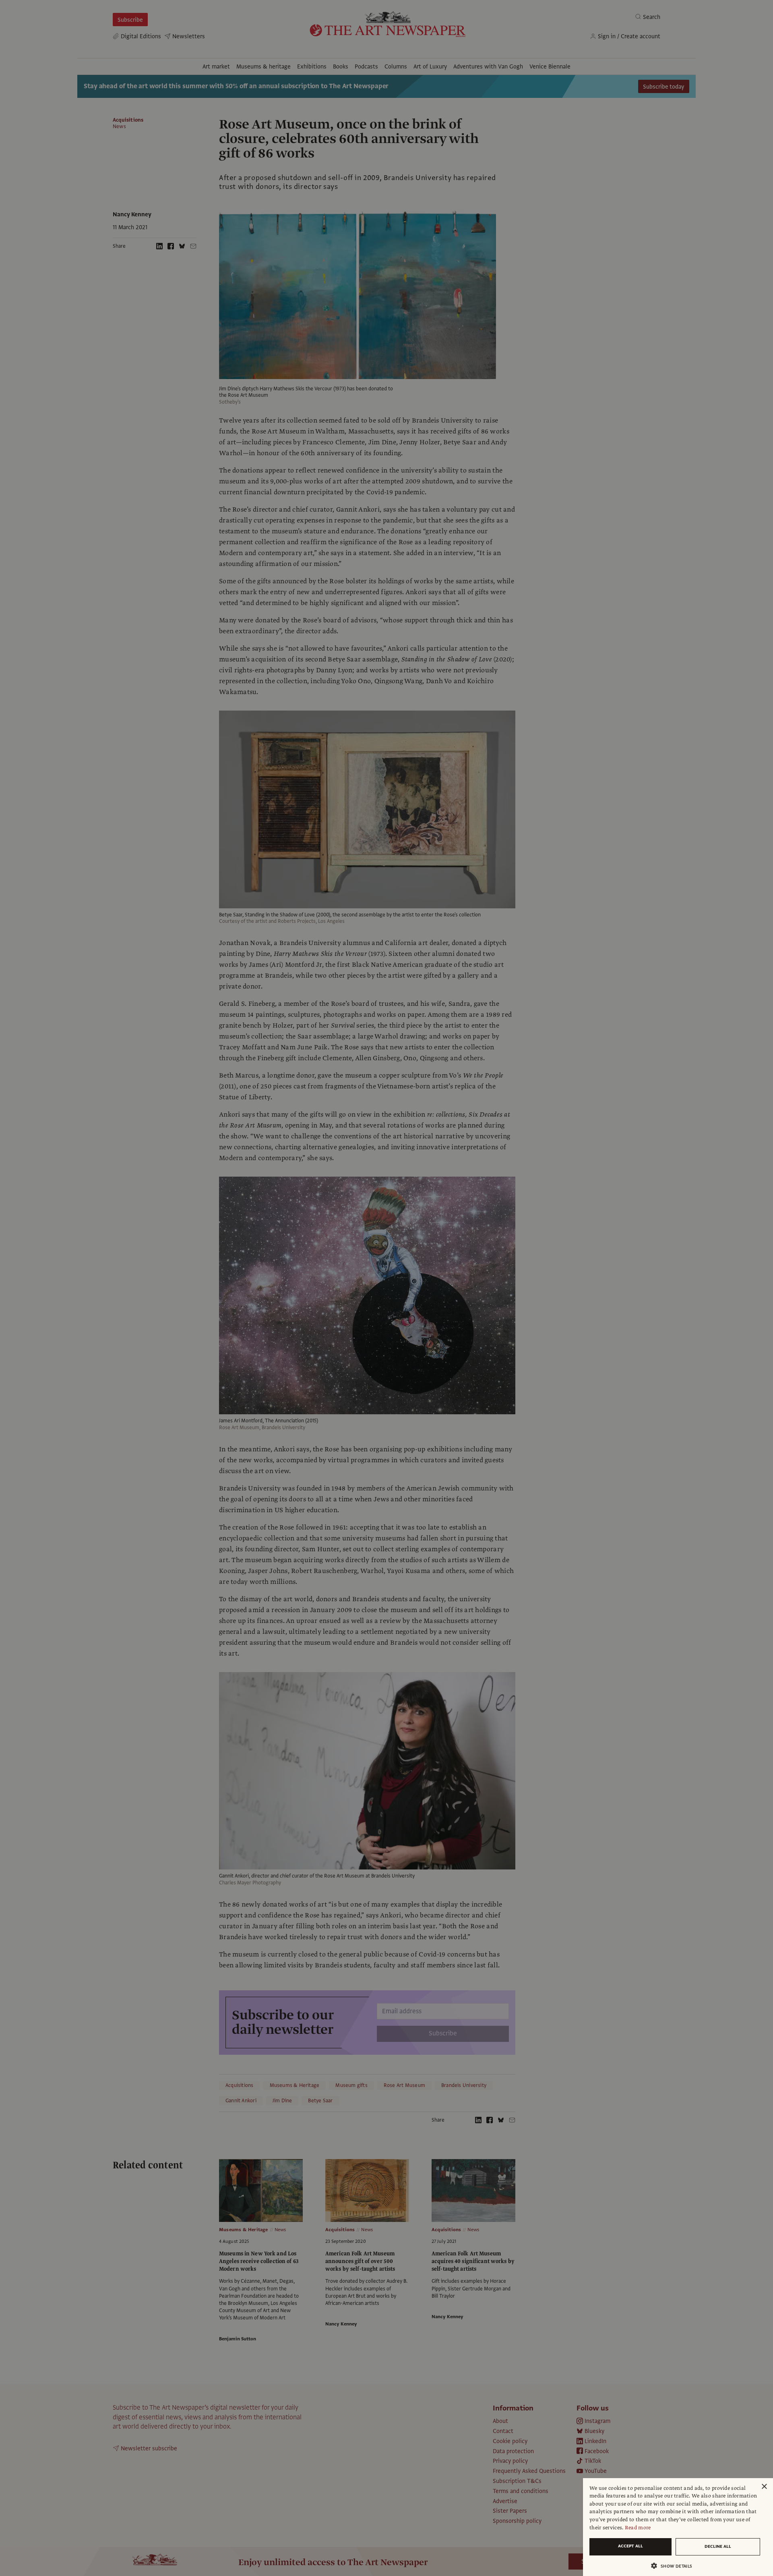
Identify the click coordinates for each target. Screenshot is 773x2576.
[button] (675, 2566)
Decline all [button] (718, 2546)
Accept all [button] (630, 2546)
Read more (638, 2528)
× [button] (764, 2487)
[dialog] (678, 2527)
